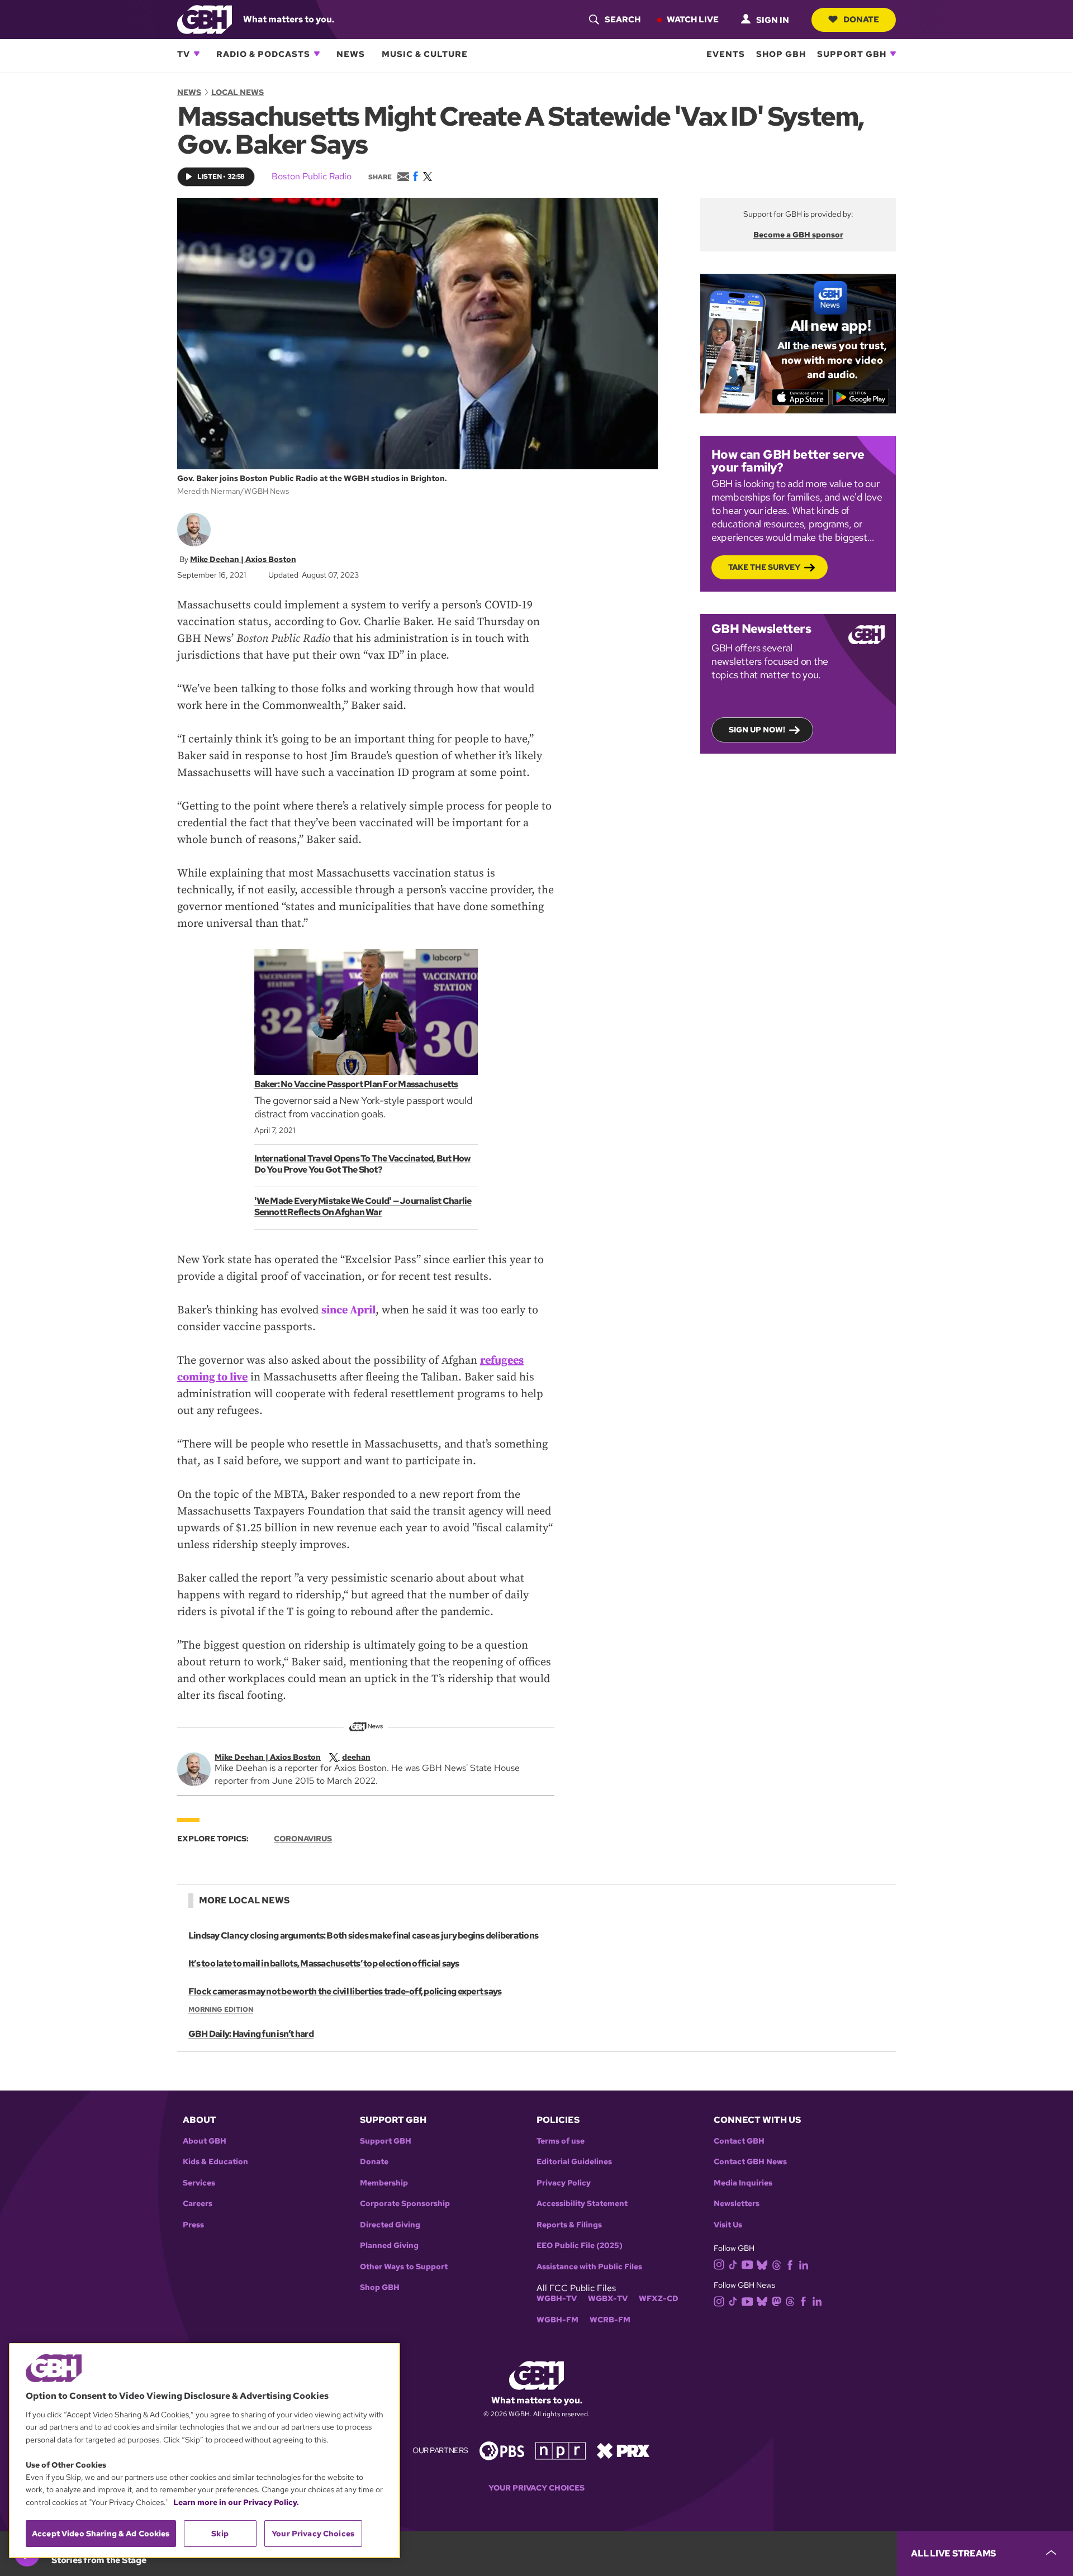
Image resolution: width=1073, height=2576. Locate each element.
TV (184, 54)
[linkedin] (804, 2264)
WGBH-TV (557, 2299)
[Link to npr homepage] (561, 2450)
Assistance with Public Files (589, 2267)
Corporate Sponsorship (405, 2204)
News (351, 54)
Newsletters (737, 2204)
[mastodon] (777, 2301)
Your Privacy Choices (536, 2488)
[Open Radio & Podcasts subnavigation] (317, 54)
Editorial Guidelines (574, 2162)
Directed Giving (390, 2225)
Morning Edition (221, 2010)
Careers (198, 2204)
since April (348, 1310)
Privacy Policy (564, 2183)
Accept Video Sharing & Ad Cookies (101, 2534)
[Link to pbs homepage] (502, 2450)
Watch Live (693, 19)
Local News (238, 92)
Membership (384, 2183)
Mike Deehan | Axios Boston (243, 559)
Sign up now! (757, 730)
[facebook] (790, 2264)
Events (726, 54)
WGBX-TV (608, 2299)
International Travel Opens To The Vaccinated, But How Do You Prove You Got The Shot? (363, 1164)
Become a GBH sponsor (798, 235)
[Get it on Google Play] (861, 397)
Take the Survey (764, 567)
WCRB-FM (610, 2320)
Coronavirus (303, 1839)
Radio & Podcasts (263, 54)
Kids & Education (215, 2162)
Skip (220, 2534)
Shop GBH (781, 54)
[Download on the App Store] (801, 397)
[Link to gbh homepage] (205, 19)
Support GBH (852, 54)
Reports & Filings (569, 2225)
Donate (861, 19)
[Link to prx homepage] (623, 2450)
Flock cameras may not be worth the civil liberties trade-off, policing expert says (345, 1991)
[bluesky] (762, 2264)
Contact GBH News (750, 2162)
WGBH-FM (557, 2320)
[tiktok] (733, 2264)
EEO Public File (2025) (580, 2246)
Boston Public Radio (312, 176)
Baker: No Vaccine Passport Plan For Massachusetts (356, 1084)
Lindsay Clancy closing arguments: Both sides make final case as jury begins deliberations (363, 1935)
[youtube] (747, 2263)
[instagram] (719, 2264)
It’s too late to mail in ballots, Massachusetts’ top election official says (324, 1963)
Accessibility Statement (582, 2204)
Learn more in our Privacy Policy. (236, 2502)
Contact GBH (739, 2141)
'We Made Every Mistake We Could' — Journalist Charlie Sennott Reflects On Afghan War (363, 1206)
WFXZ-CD (659, 2299)
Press (193, 2225)
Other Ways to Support (404, 2267)
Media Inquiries (743, 2183)
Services (199, 2183)
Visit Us (728, 2225)
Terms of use (561, 2141)
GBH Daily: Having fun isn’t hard (251, 2034)
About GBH (205, 2141)
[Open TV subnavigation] (197, 54)
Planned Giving (389, 2246)
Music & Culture (425, 54)
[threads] (777, 2264)
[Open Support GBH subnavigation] (893, 54)
